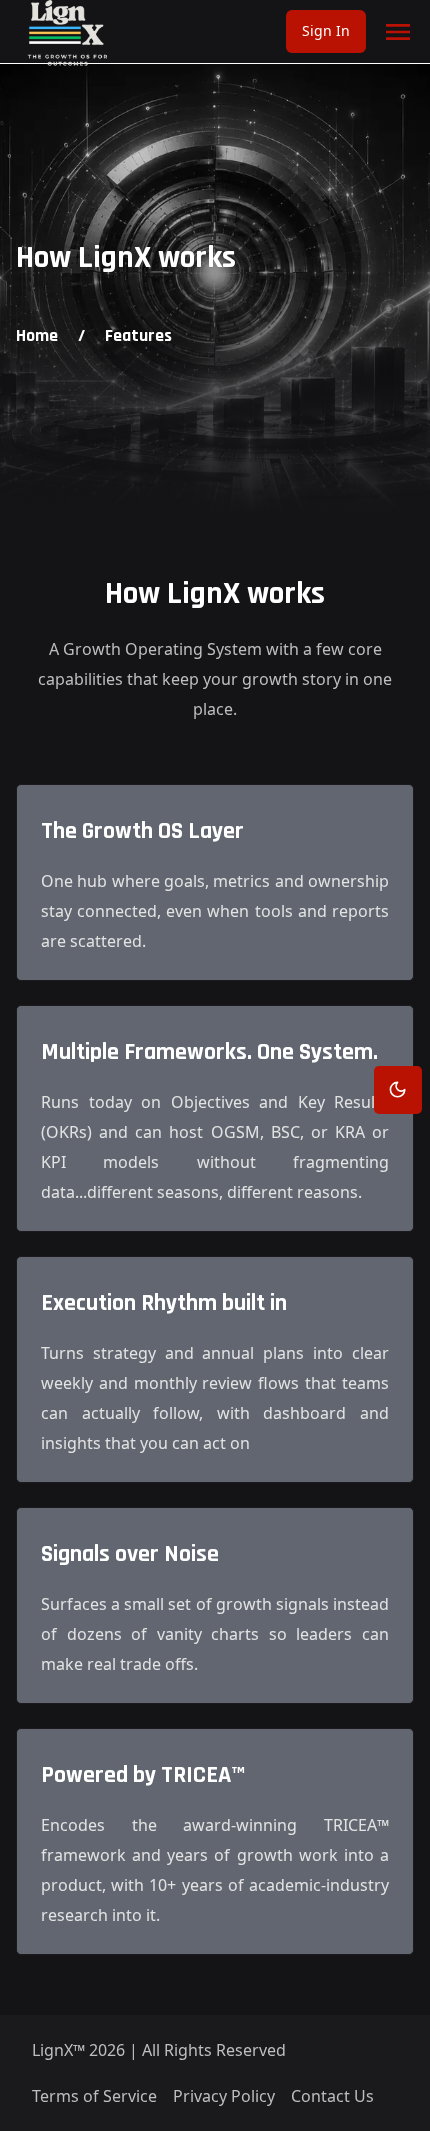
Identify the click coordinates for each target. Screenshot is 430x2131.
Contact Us (332, 2096)
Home (37, 335)
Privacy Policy (224, 2096)
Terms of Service (94, 2096)
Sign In (326, 30)
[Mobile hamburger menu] (398, 32)
